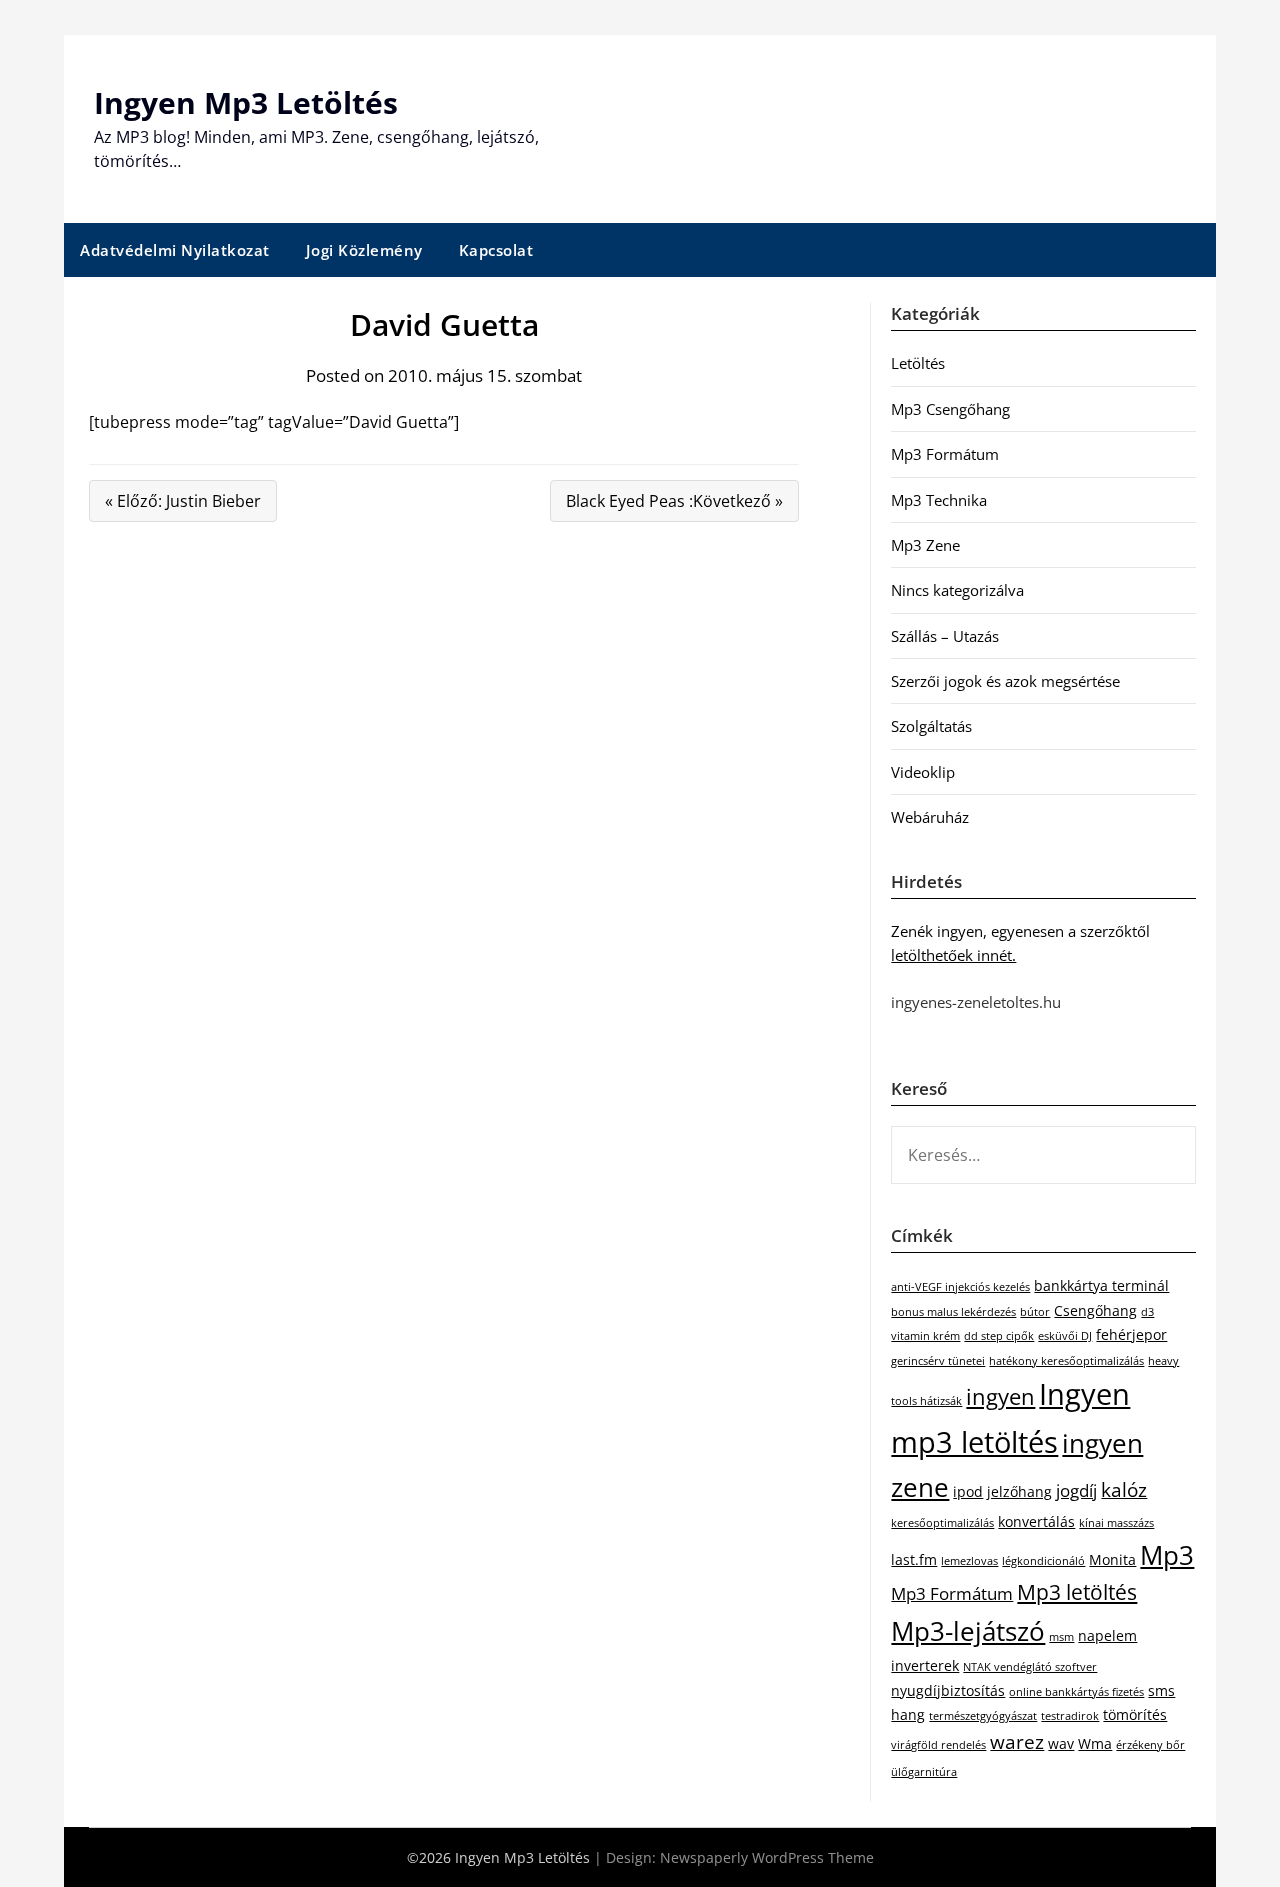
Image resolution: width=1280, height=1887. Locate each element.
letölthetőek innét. (953, 955)
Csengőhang (1095, 1310)
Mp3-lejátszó (968, 1631)
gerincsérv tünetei (938, 1361)
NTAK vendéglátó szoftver (1030, 1667)
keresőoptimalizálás (942, 1523)
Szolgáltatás (931, 726)
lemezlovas (969, 1561)
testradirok (1070, 1716)
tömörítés (1135, 1714)
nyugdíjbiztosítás (948, 1690)
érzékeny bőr (1150, 1745)
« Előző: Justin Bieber (183, 501)
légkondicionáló (1043, 1561)
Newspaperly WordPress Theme (767, 1857)
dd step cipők (999, 1336)
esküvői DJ (1065, 1336)
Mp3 (1167, 1555)
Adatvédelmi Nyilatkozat (175, 250)
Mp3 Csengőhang (950, 409)
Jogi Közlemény (364, 250)
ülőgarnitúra (924, 1772)
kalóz (1124, 1490)
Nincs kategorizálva (957, 590)
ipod (968, 1491)
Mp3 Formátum (945, 454)
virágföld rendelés (938, 1745)
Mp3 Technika (939, 500)
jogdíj (1076, 1490)
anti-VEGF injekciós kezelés (960, 1287)
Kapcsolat (496, 250)
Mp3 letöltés (1077, 1592)
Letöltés (918, 363)
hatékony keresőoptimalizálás (1066, 1361)
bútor (1035, 1312)
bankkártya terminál (1101, 1285)
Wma (1095, 1743)
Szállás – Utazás (945, 636)
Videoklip (923, 772)
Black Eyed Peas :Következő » (674, 501)
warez (1017, 1742)
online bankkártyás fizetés (1076, 1692)
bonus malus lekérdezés (953, 1312)
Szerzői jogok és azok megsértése (1005, 681)
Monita (1112, 1559)
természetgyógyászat (983, 1716)
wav (1061, 1743)
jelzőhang (1019, 1491)
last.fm (914, 1559)
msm (1061, 1637)
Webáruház (930, 817)
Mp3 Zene (925, 545)
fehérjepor (1131, 1334)
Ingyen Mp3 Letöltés (246, 102)
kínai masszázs (1116, 1523)
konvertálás (1036, 1521)
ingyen (1000, 1396)
